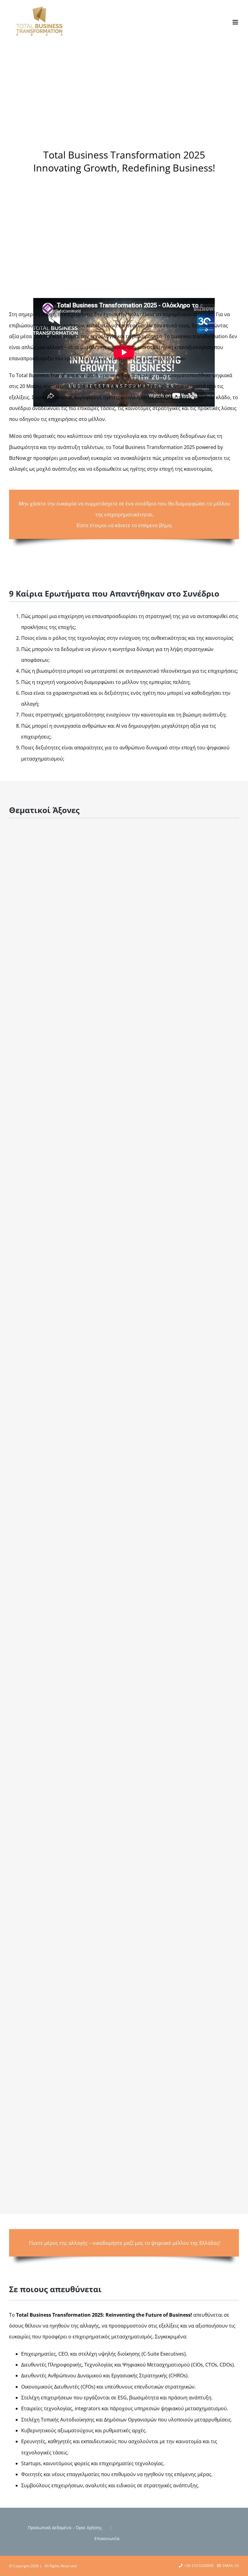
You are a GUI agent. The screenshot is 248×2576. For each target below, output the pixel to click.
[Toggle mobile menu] (236, 22)
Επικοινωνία (107, 2538)
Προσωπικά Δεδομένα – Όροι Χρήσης (65, 2528)
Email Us (230, 2566)
